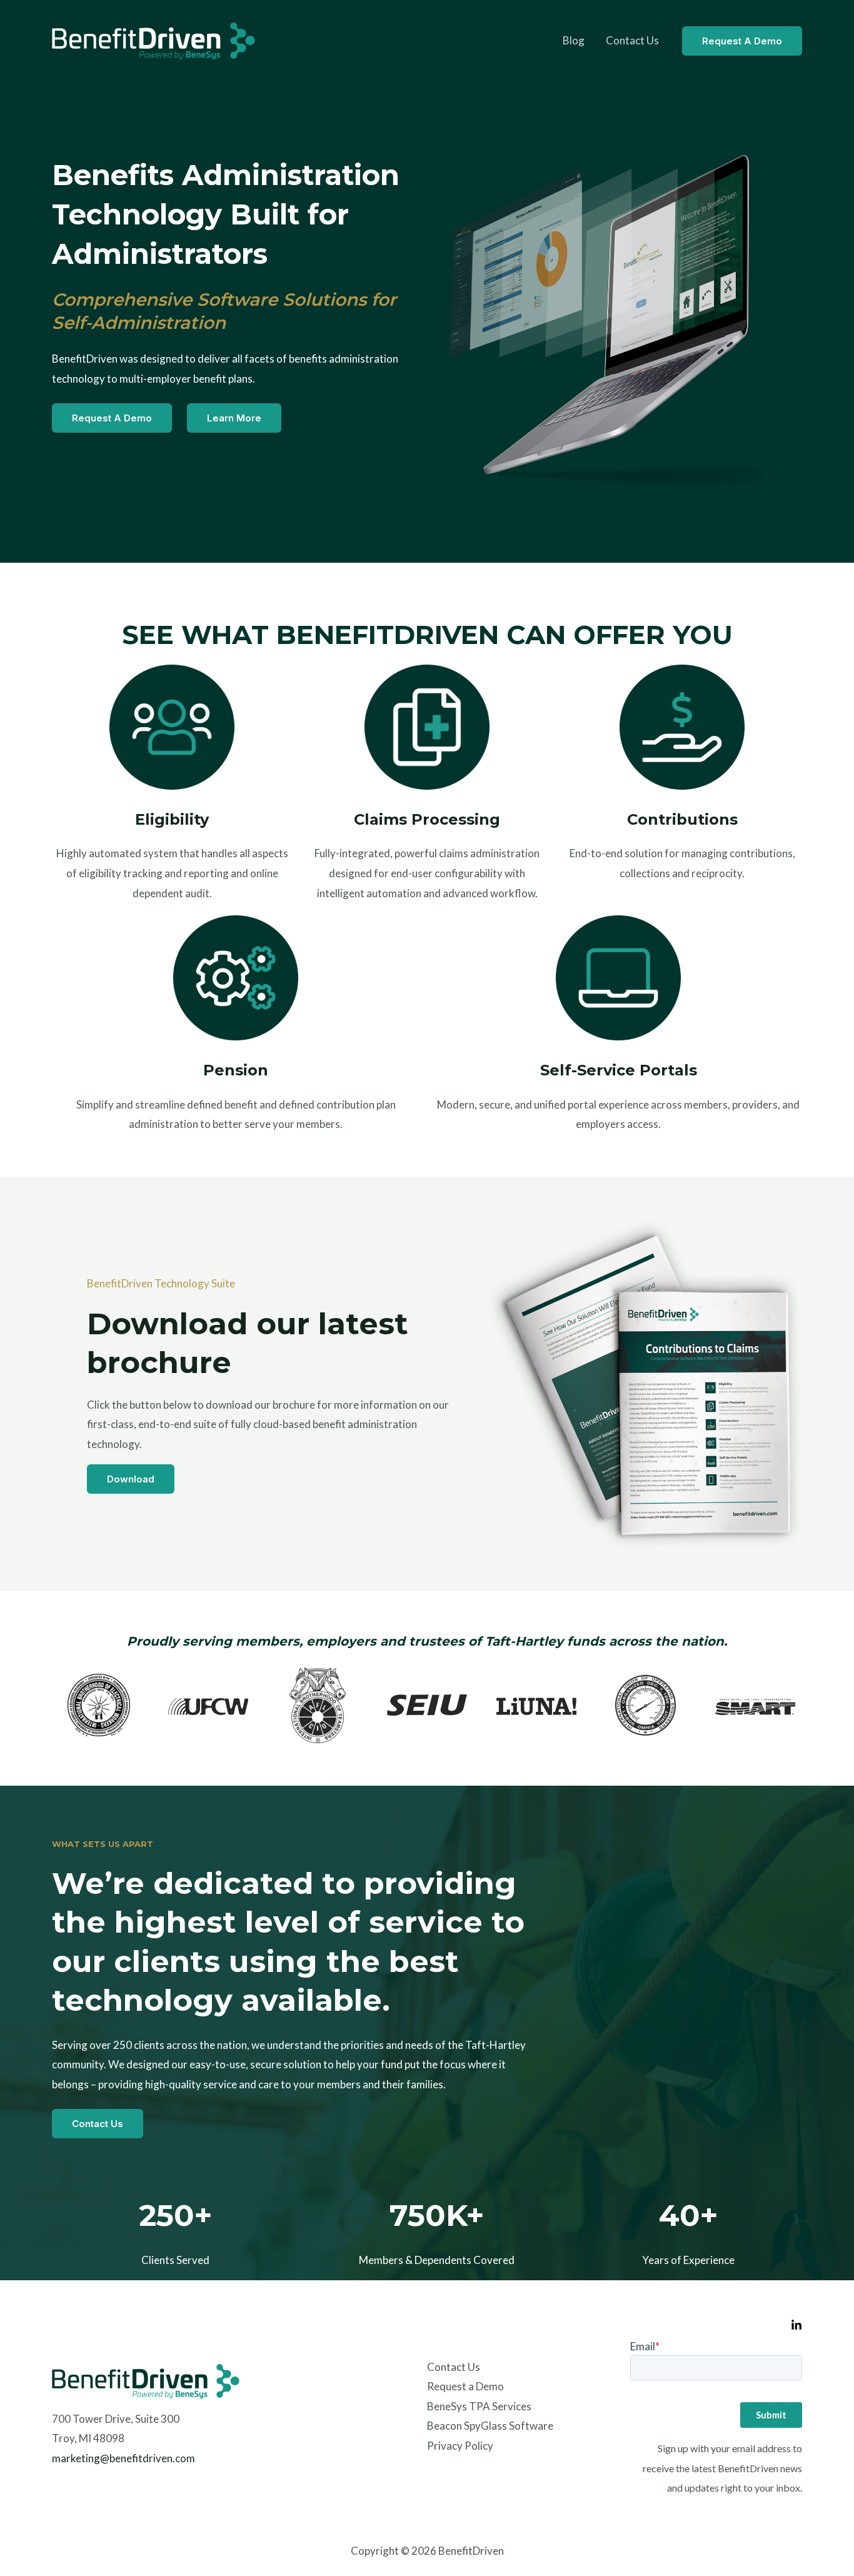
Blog (574, 40)
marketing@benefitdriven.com (123, 2458)
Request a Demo (112, 418)
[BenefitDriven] (153, 39)
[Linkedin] (796, 2325)
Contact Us (632, 40)
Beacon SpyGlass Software (490, 2426)
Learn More (234, 418)
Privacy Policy (460, 2446)
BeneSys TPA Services (479, 2406)
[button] (742, 41)
